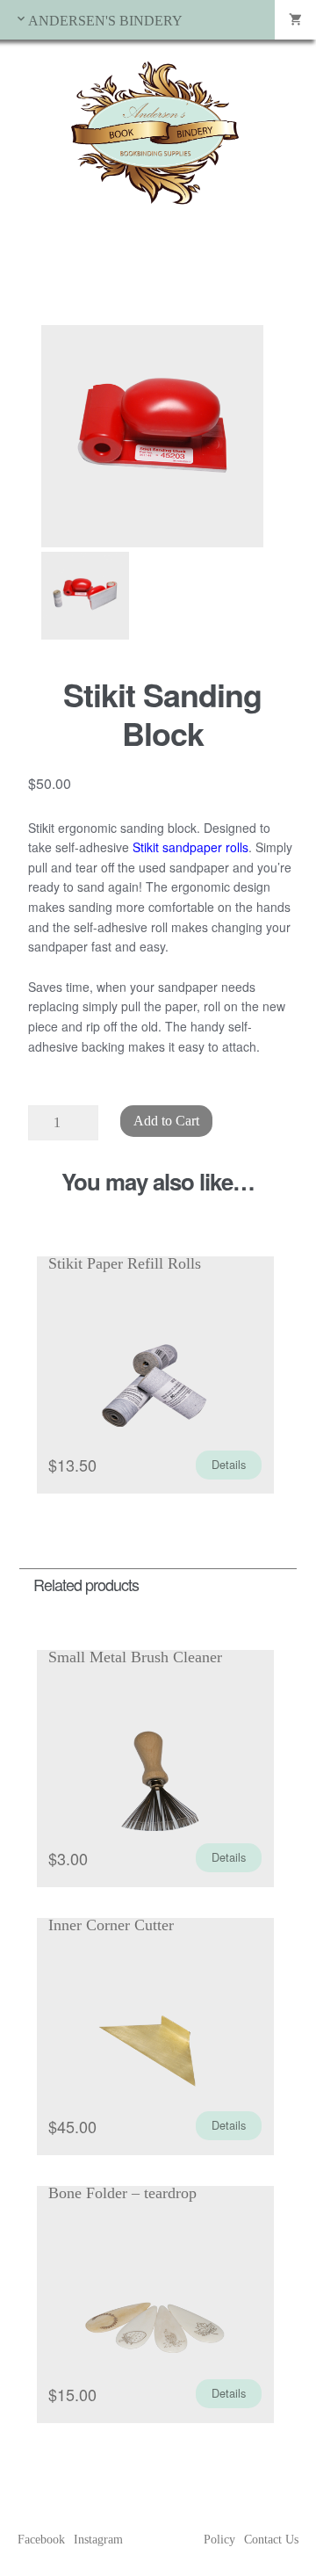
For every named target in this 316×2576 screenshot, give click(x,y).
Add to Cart (166, 1121)
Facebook (41, 2540)
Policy (219, 2540)
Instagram (98, 2540)
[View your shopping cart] (295, 20)
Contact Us (271, 2540)
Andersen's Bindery (105, 21)
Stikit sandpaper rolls (190, 847)
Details (229, 1464)
